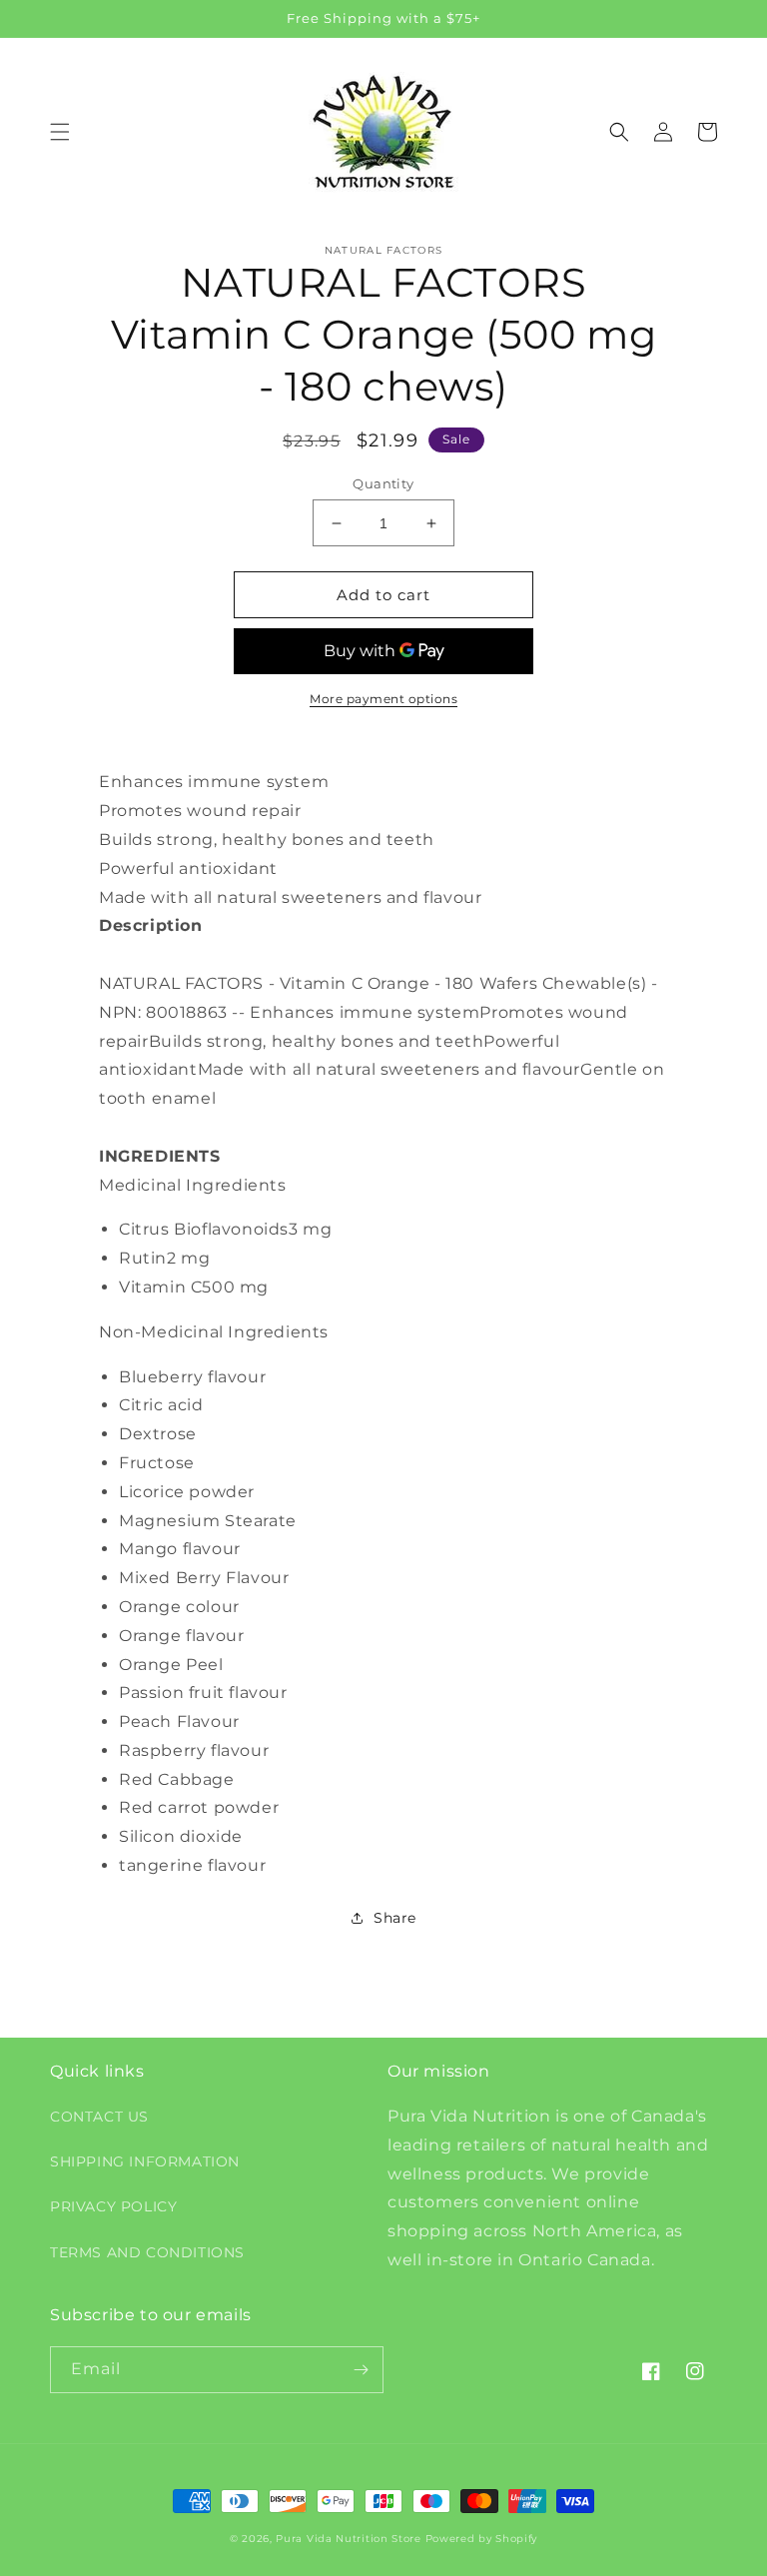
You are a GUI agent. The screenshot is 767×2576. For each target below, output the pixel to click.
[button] (60, 132)
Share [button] (395, 1918)
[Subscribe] (361, 2370)
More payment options (383, 699)
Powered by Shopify (482, 2539)
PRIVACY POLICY (113, 2206)
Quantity (383, 483)
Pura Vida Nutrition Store (349, 2539)
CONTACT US (99, 2117)
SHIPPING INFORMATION (145, 2161)
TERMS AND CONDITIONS (147, 2252)
